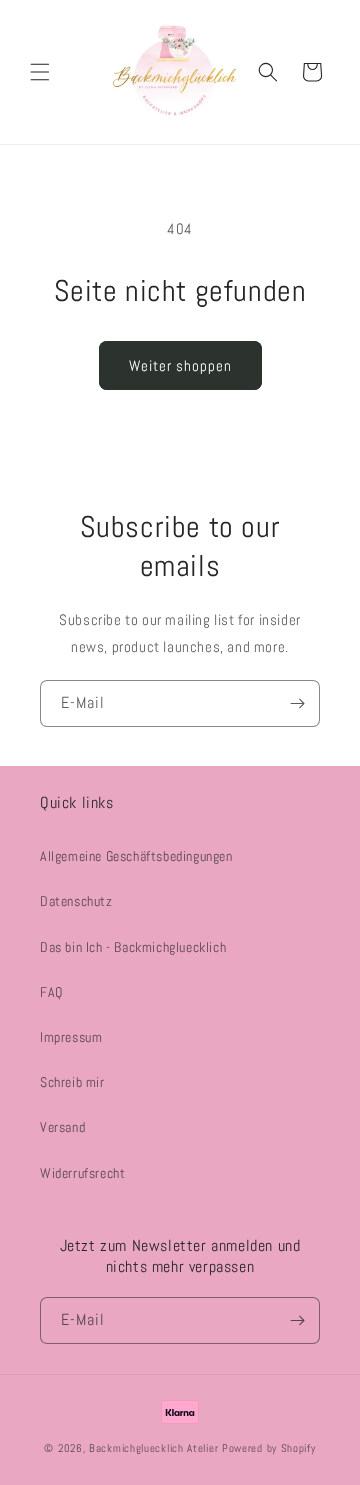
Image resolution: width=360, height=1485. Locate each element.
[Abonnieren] (297, 703)
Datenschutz (76, 901)
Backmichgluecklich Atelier (155, 1448)
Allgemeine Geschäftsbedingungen (136, 856)
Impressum (71, 1037)
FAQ (51, 992)
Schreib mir (72, 1082)
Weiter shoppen (180, 365)
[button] (40, 72)
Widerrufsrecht (82, 1173)
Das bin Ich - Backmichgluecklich (133, 947)
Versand (62, 1127)
